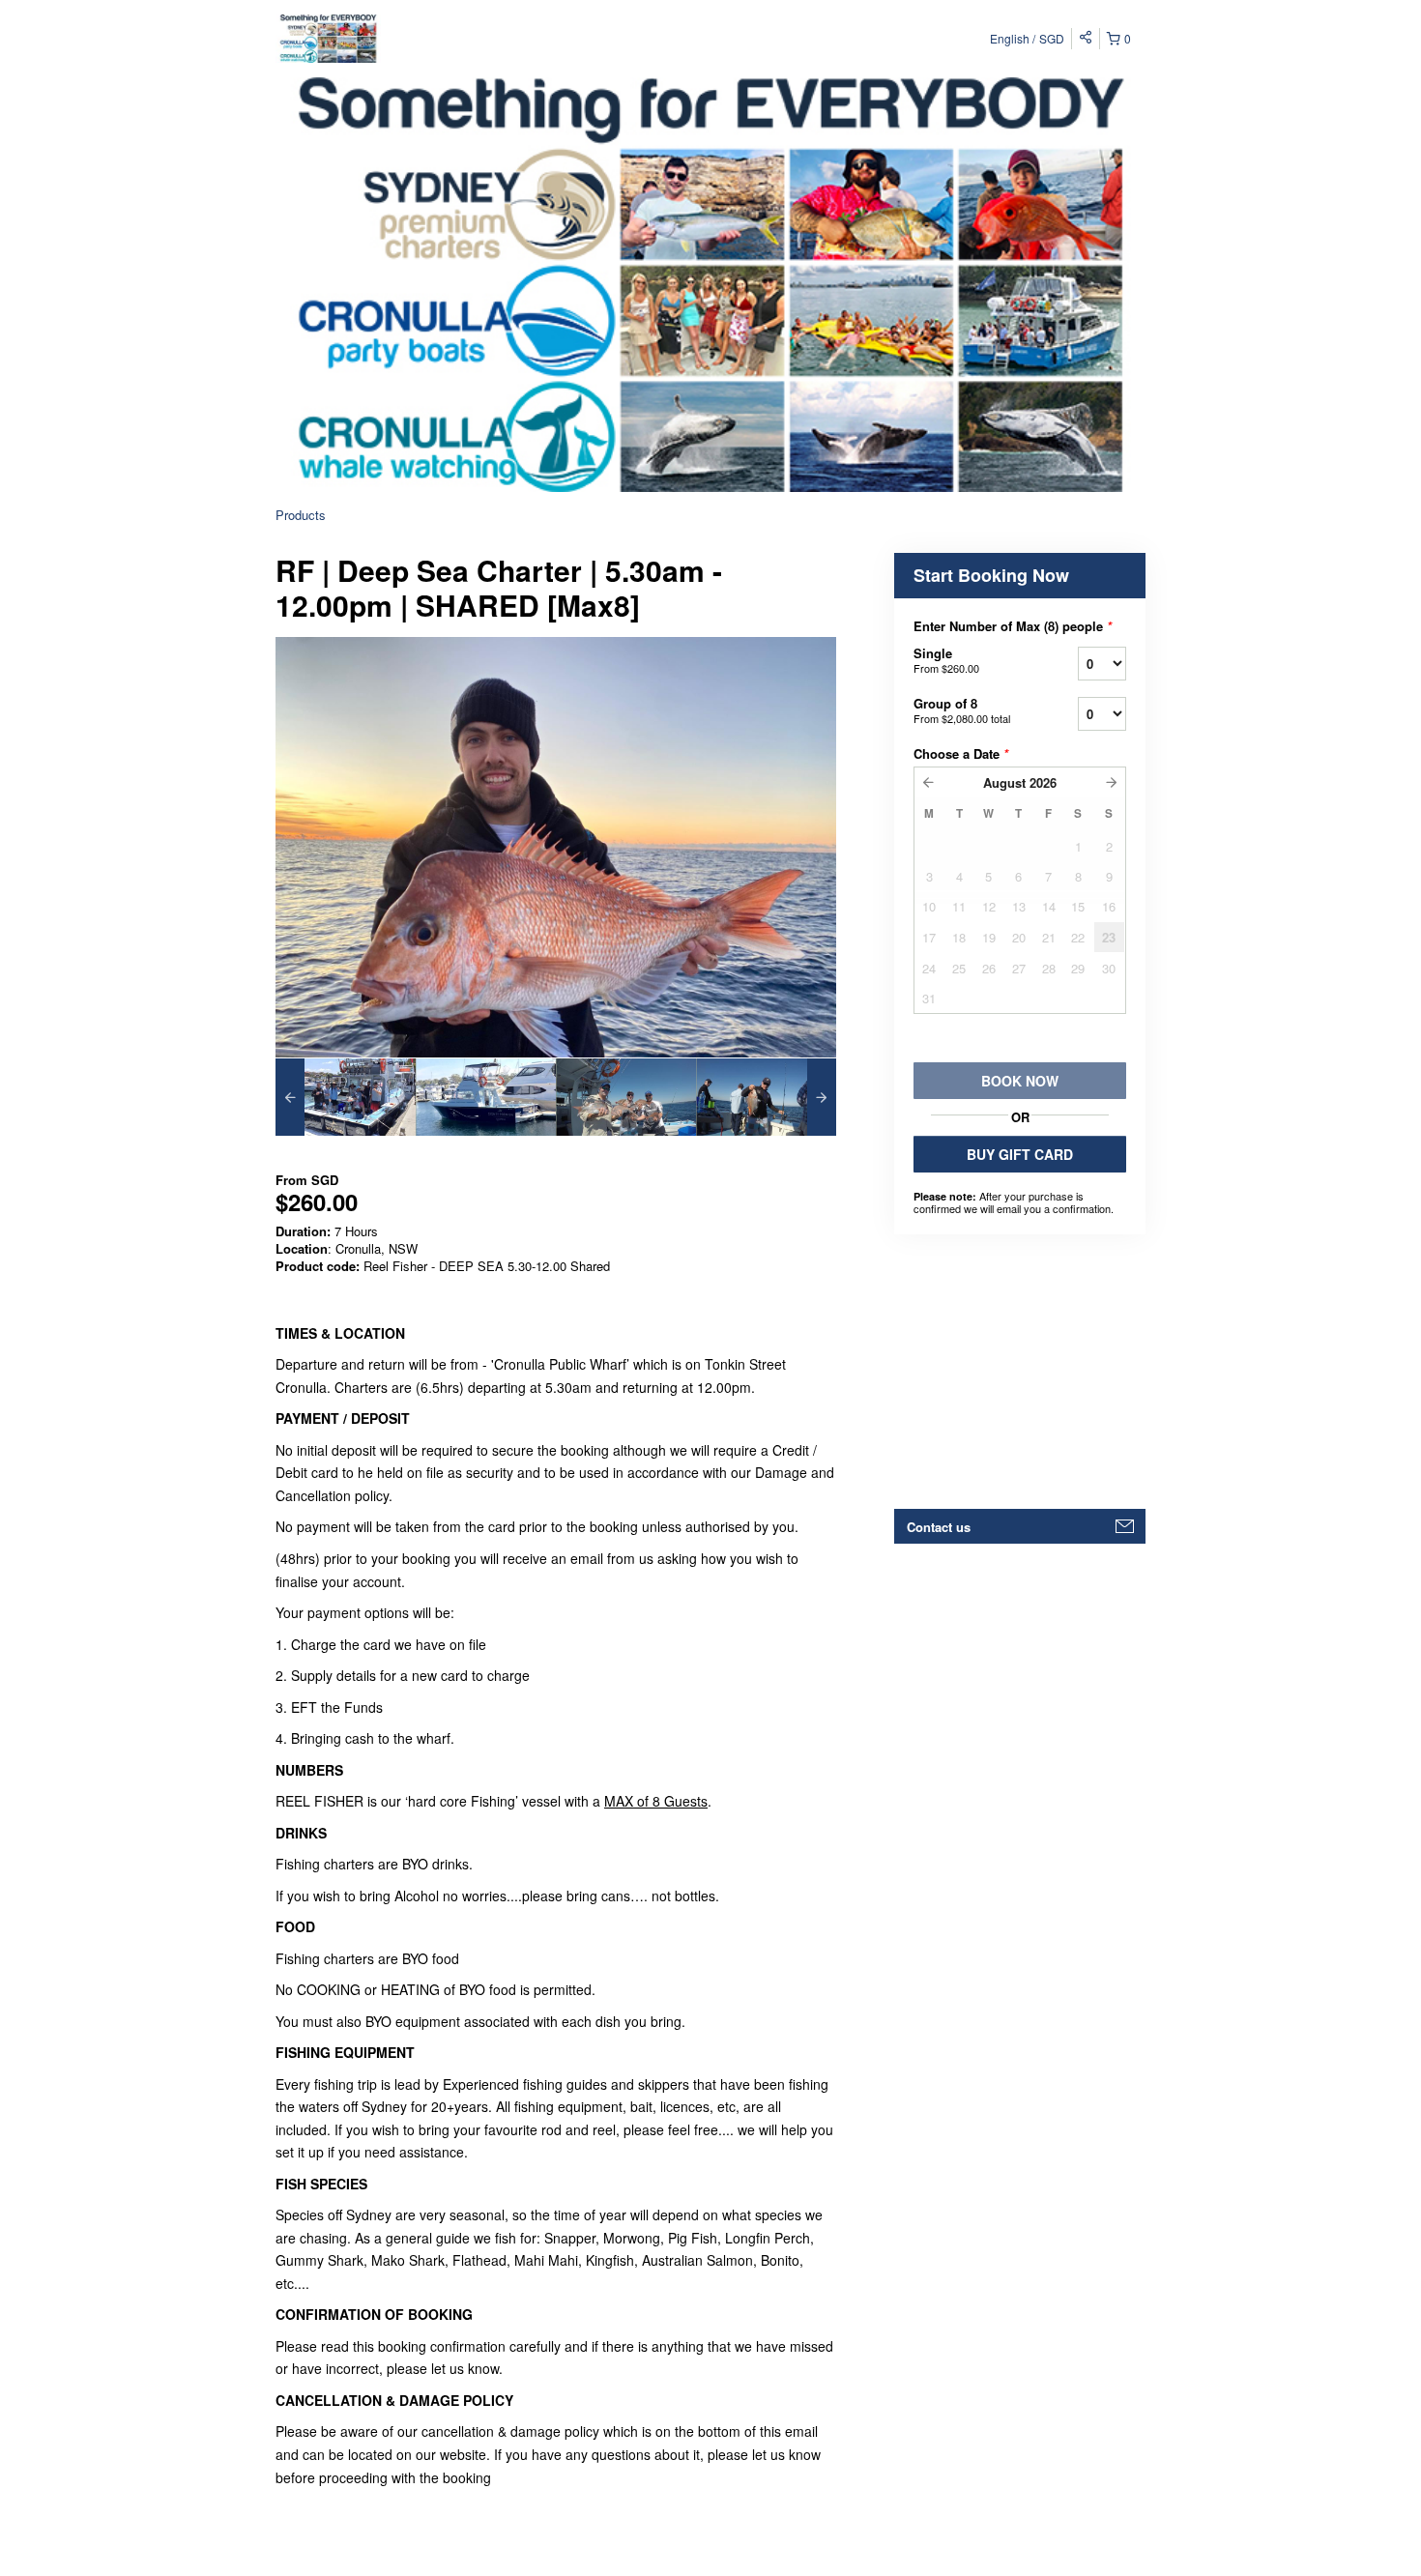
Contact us (939, 1527)
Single (946, 660)
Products (301, 515)
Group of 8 (962, 710)
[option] (346, 1097)
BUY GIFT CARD (1020, 1154)
